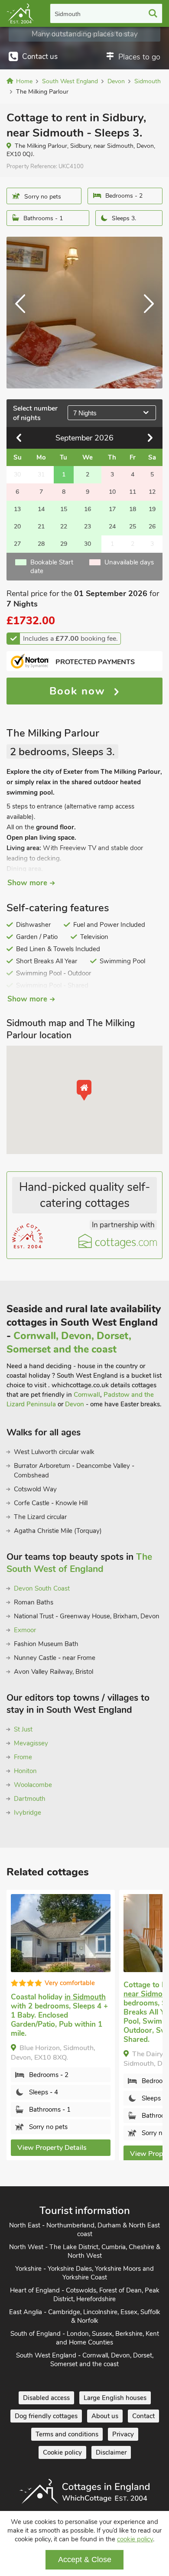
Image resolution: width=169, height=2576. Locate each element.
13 (17, 509)
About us (105, 2416)
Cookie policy (62, 2452)
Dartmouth (30, 1799)
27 (17, 544)
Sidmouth (68, 14)
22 (64, 527)
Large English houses (115, 2398)
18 (133, 509)
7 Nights (85, 413)
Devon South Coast (42, 1588)
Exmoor (25, 1630)
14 (41, 509)
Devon (75, 1404)
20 (17, 527)
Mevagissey (31, 1743)
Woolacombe (33, 1785)
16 (88, 509)
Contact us (40, 57)
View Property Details (52, 2148)
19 (152, 509)
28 (41, 544)
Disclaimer (111, 2452)
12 (152, 492)
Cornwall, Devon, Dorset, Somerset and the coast (69, 1343)
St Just (23, 1729)
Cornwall (87, 1395)
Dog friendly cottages (46, 2416)
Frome (23, 1757)
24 (112, 527)
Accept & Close (85, 2560)
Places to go (139, 57)
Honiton (25, 1771)
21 (41, 527)
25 (133, 527)
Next (145, 313)
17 (112, 509)
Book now (79, 691)
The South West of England (79, 1563)
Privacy (123, 2434)
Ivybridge (28, 1813)
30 (88, 544)
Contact (143, 2416)
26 (152, 527)
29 (64, 544)
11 (133, 492)
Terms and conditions (67, 2434)
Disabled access (46, 2398)
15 (64, 509)
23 (88, 527)
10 (112, 492)
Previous (24, 313)
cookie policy (135, 2539)
